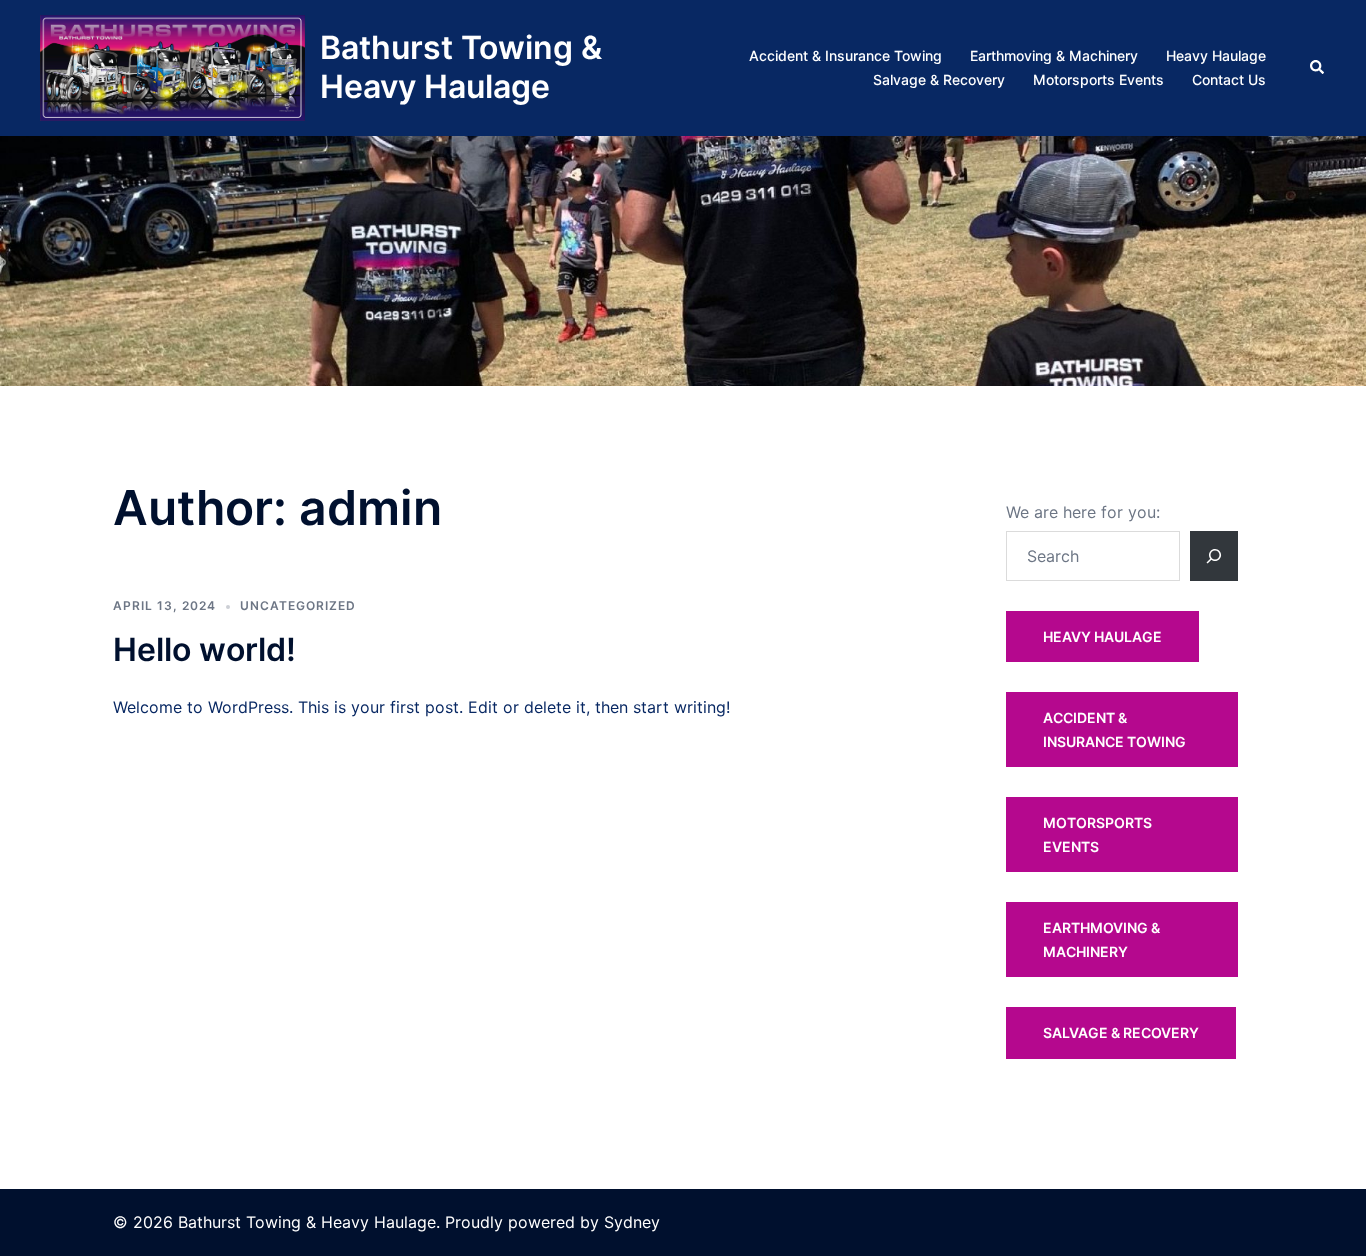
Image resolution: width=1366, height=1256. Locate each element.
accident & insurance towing (1114, 729)
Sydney (632, 1222)
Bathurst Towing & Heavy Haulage (461, 66)
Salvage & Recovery (939, 79)
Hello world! (204, 649)
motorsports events (1097, 834)
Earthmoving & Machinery (1054, 55)
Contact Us (1229, 79)
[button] (1318, 68)
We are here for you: (1083, 512)
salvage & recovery (1121, 1032)
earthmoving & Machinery (1101, 939)
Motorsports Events (1098, 79)
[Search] (1214, 556)
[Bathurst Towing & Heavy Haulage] (172, 68)
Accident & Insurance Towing (845, 55)
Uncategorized (298, 605)
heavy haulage (1102, 636)
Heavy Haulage (1216, 55)
